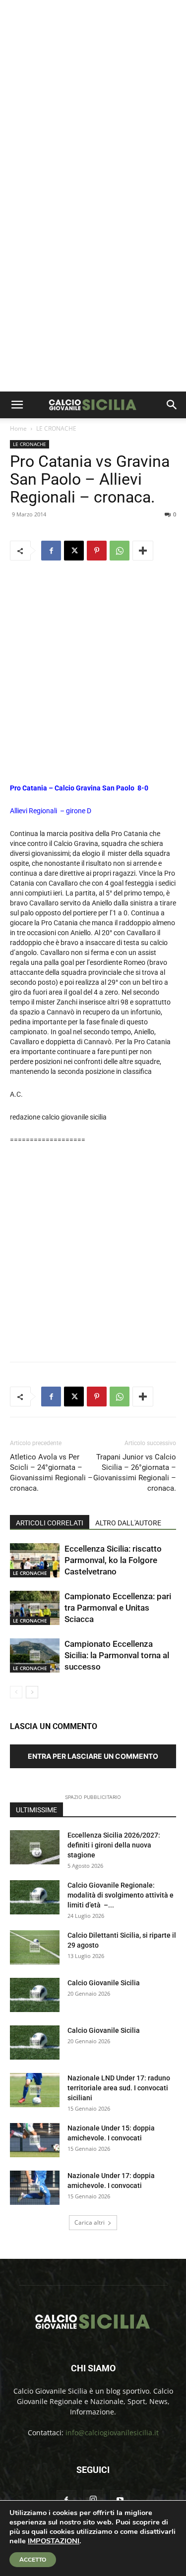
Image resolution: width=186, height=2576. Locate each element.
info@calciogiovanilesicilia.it (112, 2433)
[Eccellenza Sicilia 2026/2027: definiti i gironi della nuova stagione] (35, 1847)
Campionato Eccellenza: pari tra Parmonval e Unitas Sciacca (118, 1608)
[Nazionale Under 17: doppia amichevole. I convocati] (35, 2188)
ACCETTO (33, 2560)
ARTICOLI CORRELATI (50, 1523)
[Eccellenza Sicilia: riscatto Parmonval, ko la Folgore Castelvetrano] (35, 1560)
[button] (17, 405)
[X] (74, 551)
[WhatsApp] (120, 551)
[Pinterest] (97, 551)
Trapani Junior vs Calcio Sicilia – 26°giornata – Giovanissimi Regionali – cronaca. (135, 1473)
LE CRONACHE (56, 428)
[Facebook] (51, 551)
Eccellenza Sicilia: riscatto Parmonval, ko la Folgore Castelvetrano (113, 1560)
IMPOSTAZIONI (54, 2541)
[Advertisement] (93, 98)
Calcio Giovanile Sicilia (104, 1983)
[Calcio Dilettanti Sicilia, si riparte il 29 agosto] (35, 1947)
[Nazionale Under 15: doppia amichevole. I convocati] (35, 2140)
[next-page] (32, 1692)
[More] (143, 551)
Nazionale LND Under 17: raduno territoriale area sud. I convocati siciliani (119, 2088)
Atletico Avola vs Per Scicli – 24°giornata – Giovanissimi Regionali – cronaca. (51, 1473)
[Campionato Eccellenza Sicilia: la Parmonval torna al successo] (35, 1655)
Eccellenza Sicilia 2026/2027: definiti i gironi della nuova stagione (114, 1845)
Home (18, 428)
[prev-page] (16, 1692)
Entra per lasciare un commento (93, 1756)
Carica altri (90, 2222)
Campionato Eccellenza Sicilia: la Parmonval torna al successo (117, 1655)
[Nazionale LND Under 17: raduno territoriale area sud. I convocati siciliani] (35, 2090)
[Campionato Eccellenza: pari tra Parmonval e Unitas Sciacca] (35, 1608)
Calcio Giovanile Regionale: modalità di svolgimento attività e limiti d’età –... (121, 1895)
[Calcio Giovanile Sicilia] (35, 1995)
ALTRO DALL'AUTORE (128, 1523)
